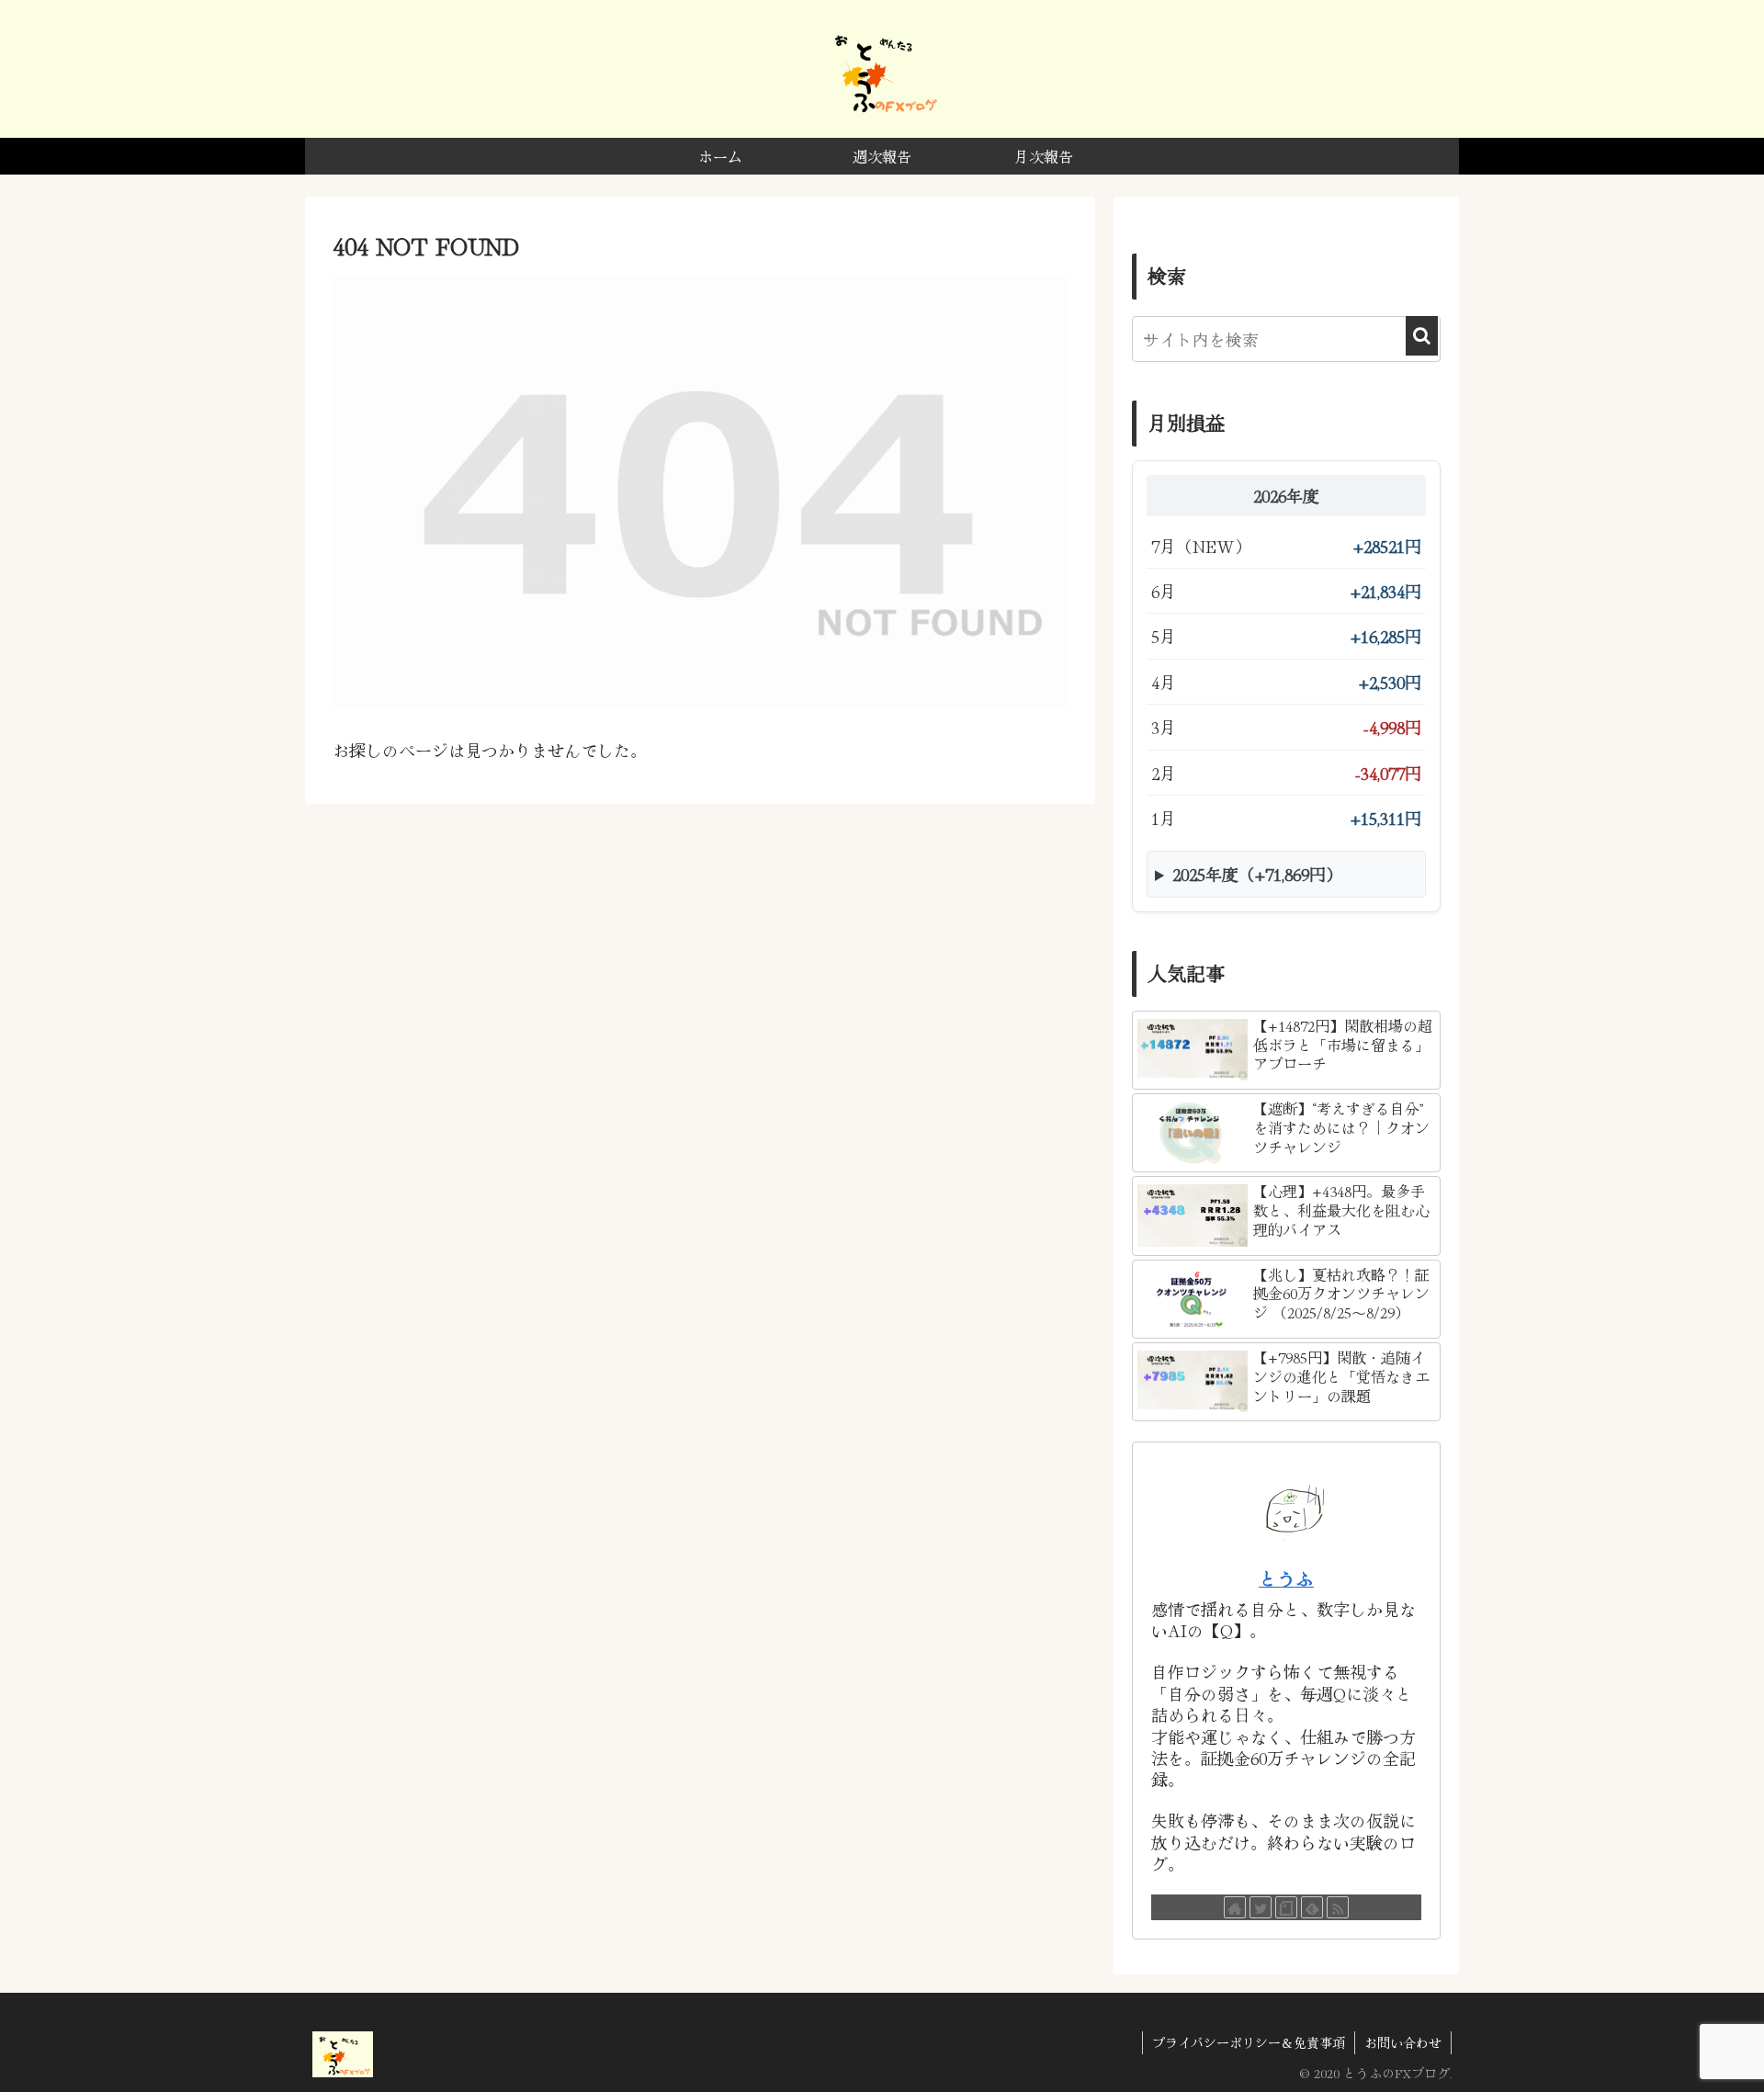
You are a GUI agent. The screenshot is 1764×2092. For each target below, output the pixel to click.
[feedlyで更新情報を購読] (1312, 1907)
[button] (1422, 336)
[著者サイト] (1235, 1907)
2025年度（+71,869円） (1257, 874)
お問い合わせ (1403, 2042)
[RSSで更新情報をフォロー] (1338, 1907)
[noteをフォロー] (1286, 1907)
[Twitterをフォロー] (1261, 1907)
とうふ (1286, 1578)
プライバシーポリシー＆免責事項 (1249, 2042)
